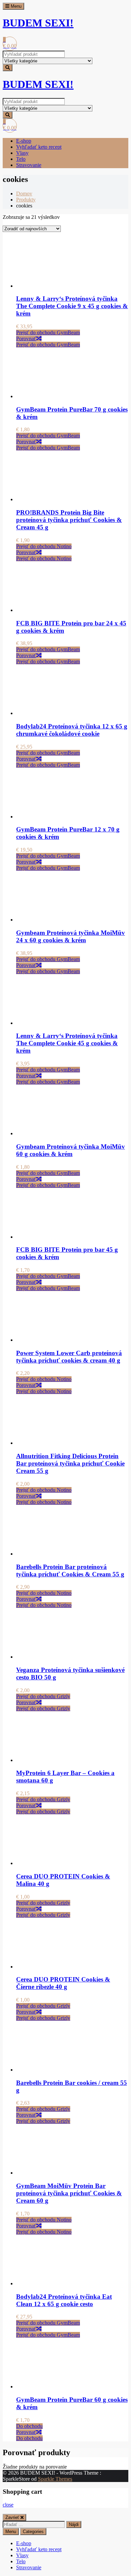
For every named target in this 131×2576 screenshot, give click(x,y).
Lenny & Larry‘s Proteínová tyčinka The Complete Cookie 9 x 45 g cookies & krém (72, 306)
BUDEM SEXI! (38, 23)
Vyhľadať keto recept (39, 147)
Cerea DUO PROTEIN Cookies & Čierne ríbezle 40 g (63, 1983)
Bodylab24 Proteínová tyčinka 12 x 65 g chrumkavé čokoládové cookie (72, 730)
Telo (21, 159)
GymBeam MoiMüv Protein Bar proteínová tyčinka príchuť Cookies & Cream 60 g (69, 2193)
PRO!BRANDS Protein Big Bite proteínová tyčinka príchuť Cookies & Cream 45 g (69, 520)
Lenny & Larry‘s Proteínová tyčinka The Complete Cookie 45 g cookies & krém (67, 1043)
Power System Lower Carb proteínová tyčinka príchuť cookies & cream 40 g (69, 1357)
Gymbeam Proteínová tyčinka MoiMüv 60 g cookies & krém (71, 1150)
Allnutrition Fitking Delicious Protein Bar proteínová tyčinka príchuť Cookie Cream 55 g (70, 1463)
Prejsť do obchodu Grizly (43, 1696)
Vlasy (22, 153)
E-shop (24, 141)
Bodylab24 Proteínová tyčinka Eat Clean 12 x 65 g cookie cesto (64, 2300)
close (8, 2505)
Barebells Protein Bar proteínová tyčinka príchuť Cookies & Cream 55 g (70, 1570)
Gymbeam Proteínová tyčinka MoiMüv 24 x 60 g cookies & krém (71, 936)
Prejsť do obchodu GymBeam (48, 332)
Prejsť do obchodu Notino (44, 546)
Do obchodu (29, 2426)
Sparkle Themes (55, 2479)
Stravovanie (29, 165)
